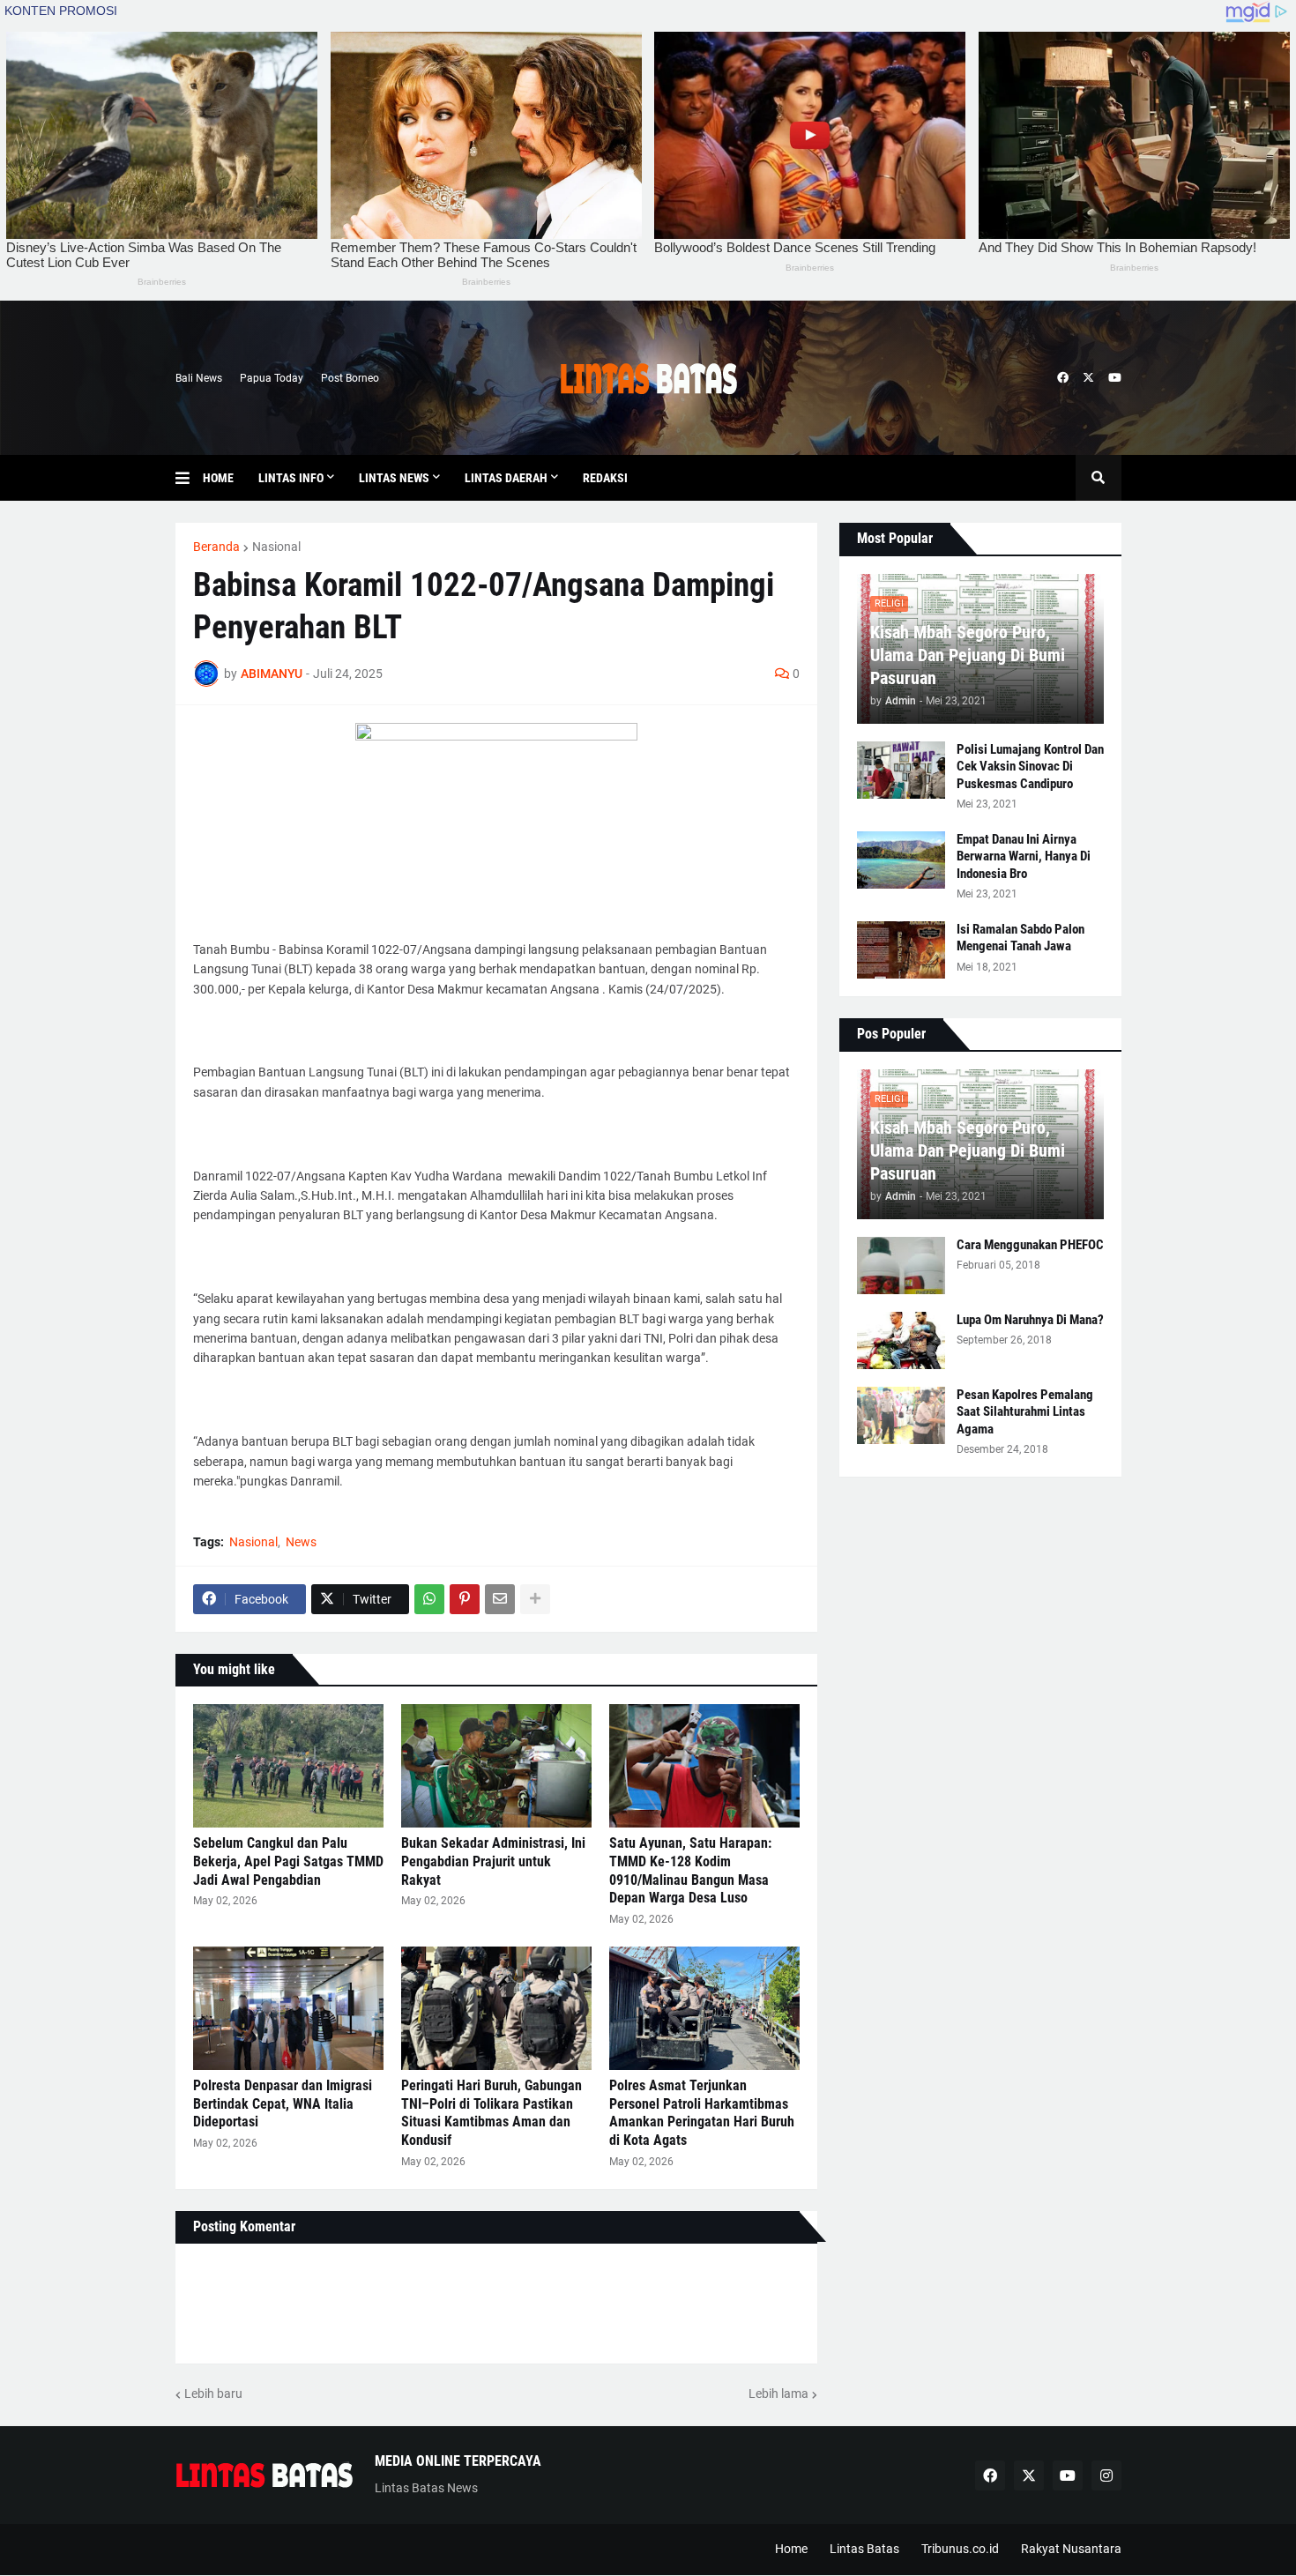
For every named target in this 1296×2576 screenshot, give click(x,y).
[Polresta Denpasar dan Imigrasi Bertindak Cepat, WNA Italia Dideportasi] (288, 2008)
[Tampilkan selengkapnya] (535, 1599)
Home (791, 2549)
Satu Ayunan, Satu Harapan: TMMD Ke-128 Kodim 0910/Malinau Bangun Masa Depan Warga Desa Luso (690, 1870)
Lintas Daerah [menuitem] (506, 478)
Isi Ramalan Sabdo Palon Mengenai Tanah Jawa (1020, 938)
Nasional (276, 547)
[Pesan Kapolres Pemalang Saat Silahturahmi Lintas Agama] (901, 1415)
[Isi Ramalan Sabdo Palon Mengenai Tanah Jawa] (901, 950)
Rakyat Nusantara (1071, 2549)
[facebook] (1063, 378)
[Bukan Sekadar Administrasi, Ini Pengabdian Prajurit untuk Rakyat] (496, 1766)
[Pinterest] (465, 1599)
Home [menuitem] (218, 478)
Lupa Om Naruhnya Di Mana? (1030, 1320)
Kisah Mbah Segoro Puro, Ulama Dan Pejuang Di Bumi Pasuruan (968, 655)
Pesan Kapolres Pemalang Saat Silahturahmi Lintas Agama (1025, 1412)
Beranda (216, 547)
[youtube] (1115, 378)
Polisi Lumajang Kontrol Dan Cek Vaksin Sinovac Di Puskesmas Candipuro (1030, 767)
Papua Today (272, 378)
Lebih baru (213, 2394)
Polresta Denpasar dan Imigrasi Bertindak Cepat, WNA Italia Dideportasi (283, 2104)
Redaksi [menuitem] (605, 478)
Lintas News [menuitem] (394, 478)
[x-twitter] (1088, 378)
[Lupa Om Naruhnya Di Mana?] (901, 1340)
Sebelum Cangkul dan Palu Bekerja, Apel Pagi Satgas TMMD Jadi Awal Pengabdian (288, 1861)
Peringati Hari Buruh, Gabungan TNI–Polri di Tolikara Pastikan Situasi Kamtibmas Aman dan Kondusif (492, 2113)
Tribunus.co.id (960, 2549)
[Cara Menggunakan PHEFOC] (901, 1266)
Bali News (199, 378)
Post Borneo (350, 378)
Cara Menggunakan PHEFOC (1030, 1245)
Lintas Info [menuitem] (291, 478)
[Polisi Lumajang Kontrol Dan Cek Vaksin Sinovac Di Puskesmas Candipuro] (901, 770)
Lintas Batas (864, 2549)
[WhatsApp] (429, 1599)
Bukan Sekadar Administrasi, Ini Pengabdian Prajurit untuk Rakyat (493, 1861)
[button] (189, 478)
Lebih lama (778, 2394)
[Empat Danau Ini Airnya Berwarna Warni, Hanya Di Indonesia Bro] (901, 860)
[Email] (500, 1599)
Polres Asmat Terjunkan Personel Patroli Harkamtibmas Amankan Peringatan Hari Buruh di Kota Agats (702, 2113)
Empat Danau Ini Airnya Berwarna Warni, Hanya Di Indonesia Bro (1024, 856)
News (301, 1542)
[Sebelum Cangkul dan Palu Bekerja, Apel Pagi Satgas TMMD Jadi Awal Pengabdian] (288, 1766)
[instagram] (1106, 2475)
